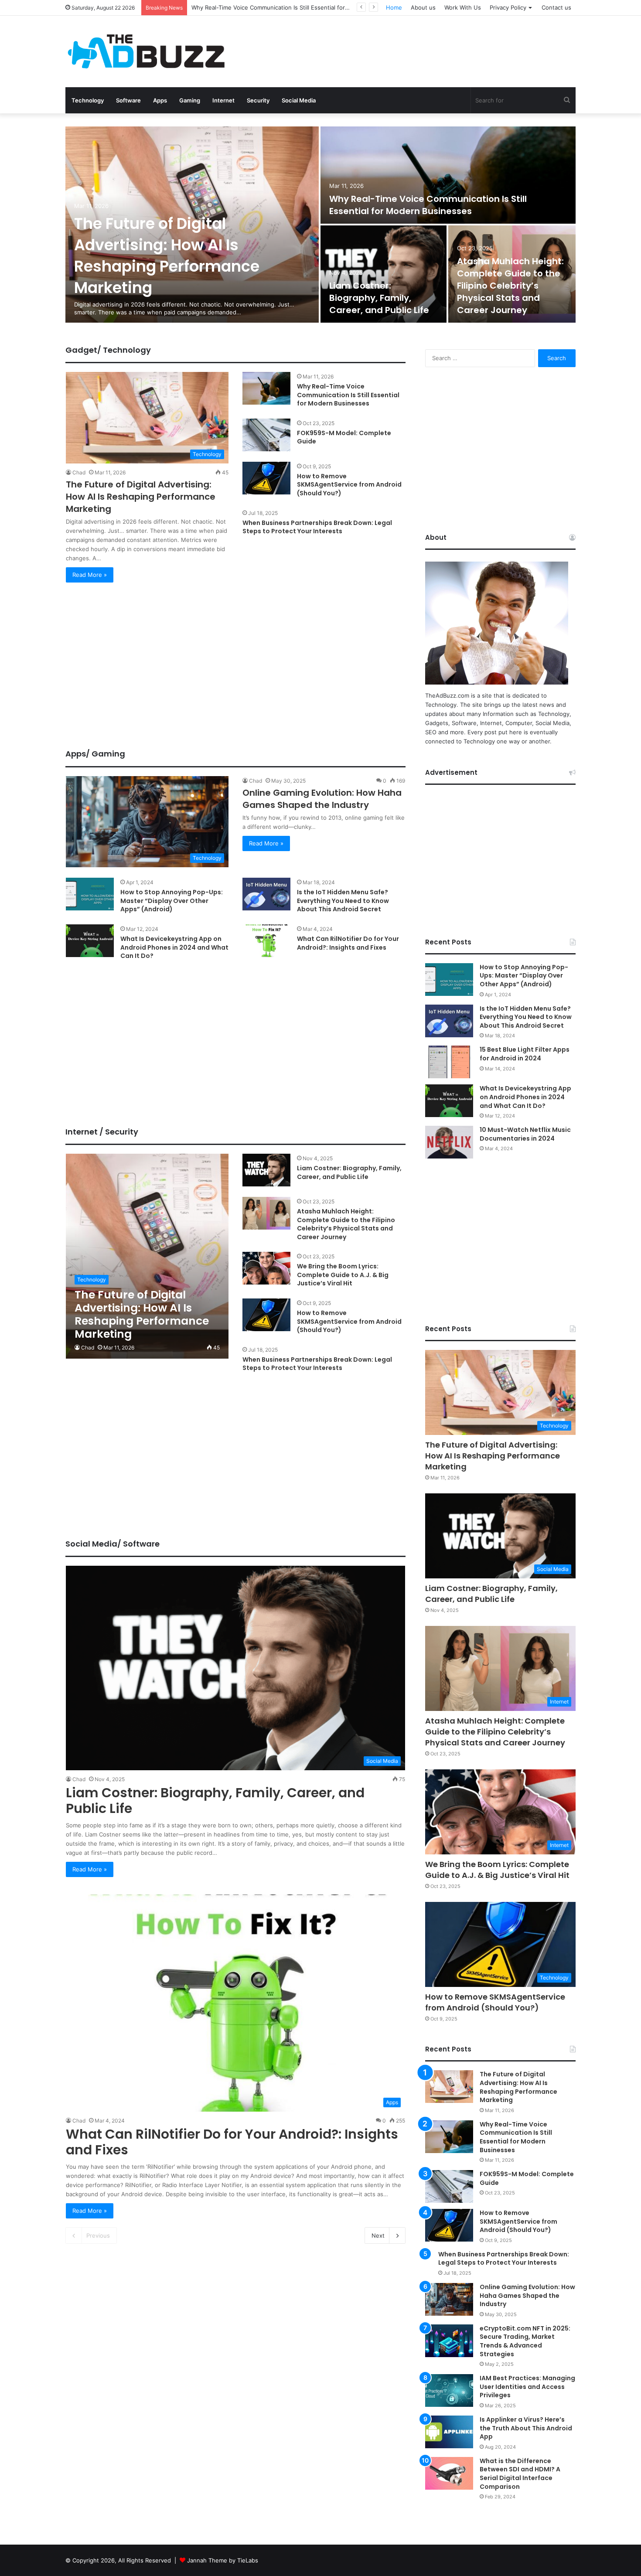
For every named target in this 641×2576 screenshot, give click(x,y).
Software (128, 100)
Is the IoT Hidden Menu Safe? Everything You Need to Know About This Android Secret (343, 901)
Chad (79, 472)
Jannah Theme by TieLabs (223, 2560)
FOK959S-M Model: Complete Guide (344, 437)
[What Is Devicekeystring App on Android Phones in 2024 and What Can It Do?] (90, 941)
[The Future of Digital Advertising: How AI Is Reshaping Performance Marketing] (147, 1256)
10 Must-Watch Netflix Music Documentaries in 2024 (525, 1134)
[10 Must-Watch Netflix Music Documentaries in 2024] (449, 1142)
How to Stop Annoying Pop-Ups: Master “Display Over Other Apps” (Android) (172, 901)
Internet (223, 100)
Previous (98, 2235)
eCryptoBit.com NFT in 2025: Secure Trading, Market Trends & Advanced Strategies (525, 2341)
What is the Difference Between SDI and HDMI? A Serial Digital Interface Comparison (520, 2474)
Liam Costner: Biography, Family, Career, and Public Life (267, 7)
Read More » (90, 575)
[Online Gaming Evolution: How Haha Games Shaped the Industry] (449, 2299)
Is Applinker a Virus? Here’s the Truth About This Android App (526, 2428)
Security (258, 100)
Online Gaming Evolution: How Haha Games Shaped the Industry (322, 799)
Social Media (299, 100)
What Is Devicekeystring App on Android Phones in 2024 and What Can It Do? (174, 947)
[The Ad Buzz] (146, 51)
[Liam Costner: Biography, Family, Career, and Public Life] (384, 274)
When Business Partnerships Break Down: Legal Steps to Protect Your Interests (317, 527)
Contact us (556, 7)
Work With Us (463, 7)
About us (423, 7)
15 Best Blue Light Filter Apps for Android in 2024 (525, 1054)
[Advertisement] (408, 44)
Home (394, 7)
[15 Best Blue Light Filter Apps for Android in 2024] (449, 1062)
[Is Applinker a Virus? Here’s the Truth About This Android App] (449, 2432)
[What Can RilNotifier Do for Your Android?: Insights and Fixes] (266, 941)
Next (378, 2235)
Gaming (190, 100)
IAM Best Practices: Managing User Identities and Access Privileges (527, 2387)
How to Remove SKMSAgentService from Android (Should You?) (349, 485)
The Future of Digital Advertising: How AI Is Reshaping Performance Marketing (167, 256)
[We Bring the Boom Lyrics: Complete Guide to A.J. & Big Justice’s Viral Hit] (266, 1268)
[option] (320, 225)
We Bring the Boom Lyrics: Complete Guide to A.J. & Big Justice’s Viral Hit (343, 1275)
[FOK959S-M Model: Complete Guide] (266, 435)
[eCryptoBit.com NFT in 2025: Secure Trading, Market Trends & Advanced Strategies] (449, 2341)
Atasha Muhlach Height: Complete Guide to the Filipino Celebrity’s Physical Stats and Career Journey (510, 286)
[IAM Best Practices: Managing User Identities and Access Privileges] (449, 2390)
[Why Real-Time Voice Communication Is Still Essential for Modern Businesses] (448, 175)
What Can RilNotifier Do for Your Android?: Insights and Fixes (348, 943)
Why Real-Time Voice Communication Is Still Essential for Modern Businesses (428, 205)
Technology (88, 100)
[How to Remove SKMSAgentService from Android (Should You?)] (266, 478)
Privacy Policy (508, 7)
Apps (160, 100)
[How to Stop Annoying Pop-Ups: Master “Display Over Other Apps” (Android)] (90, 894)
